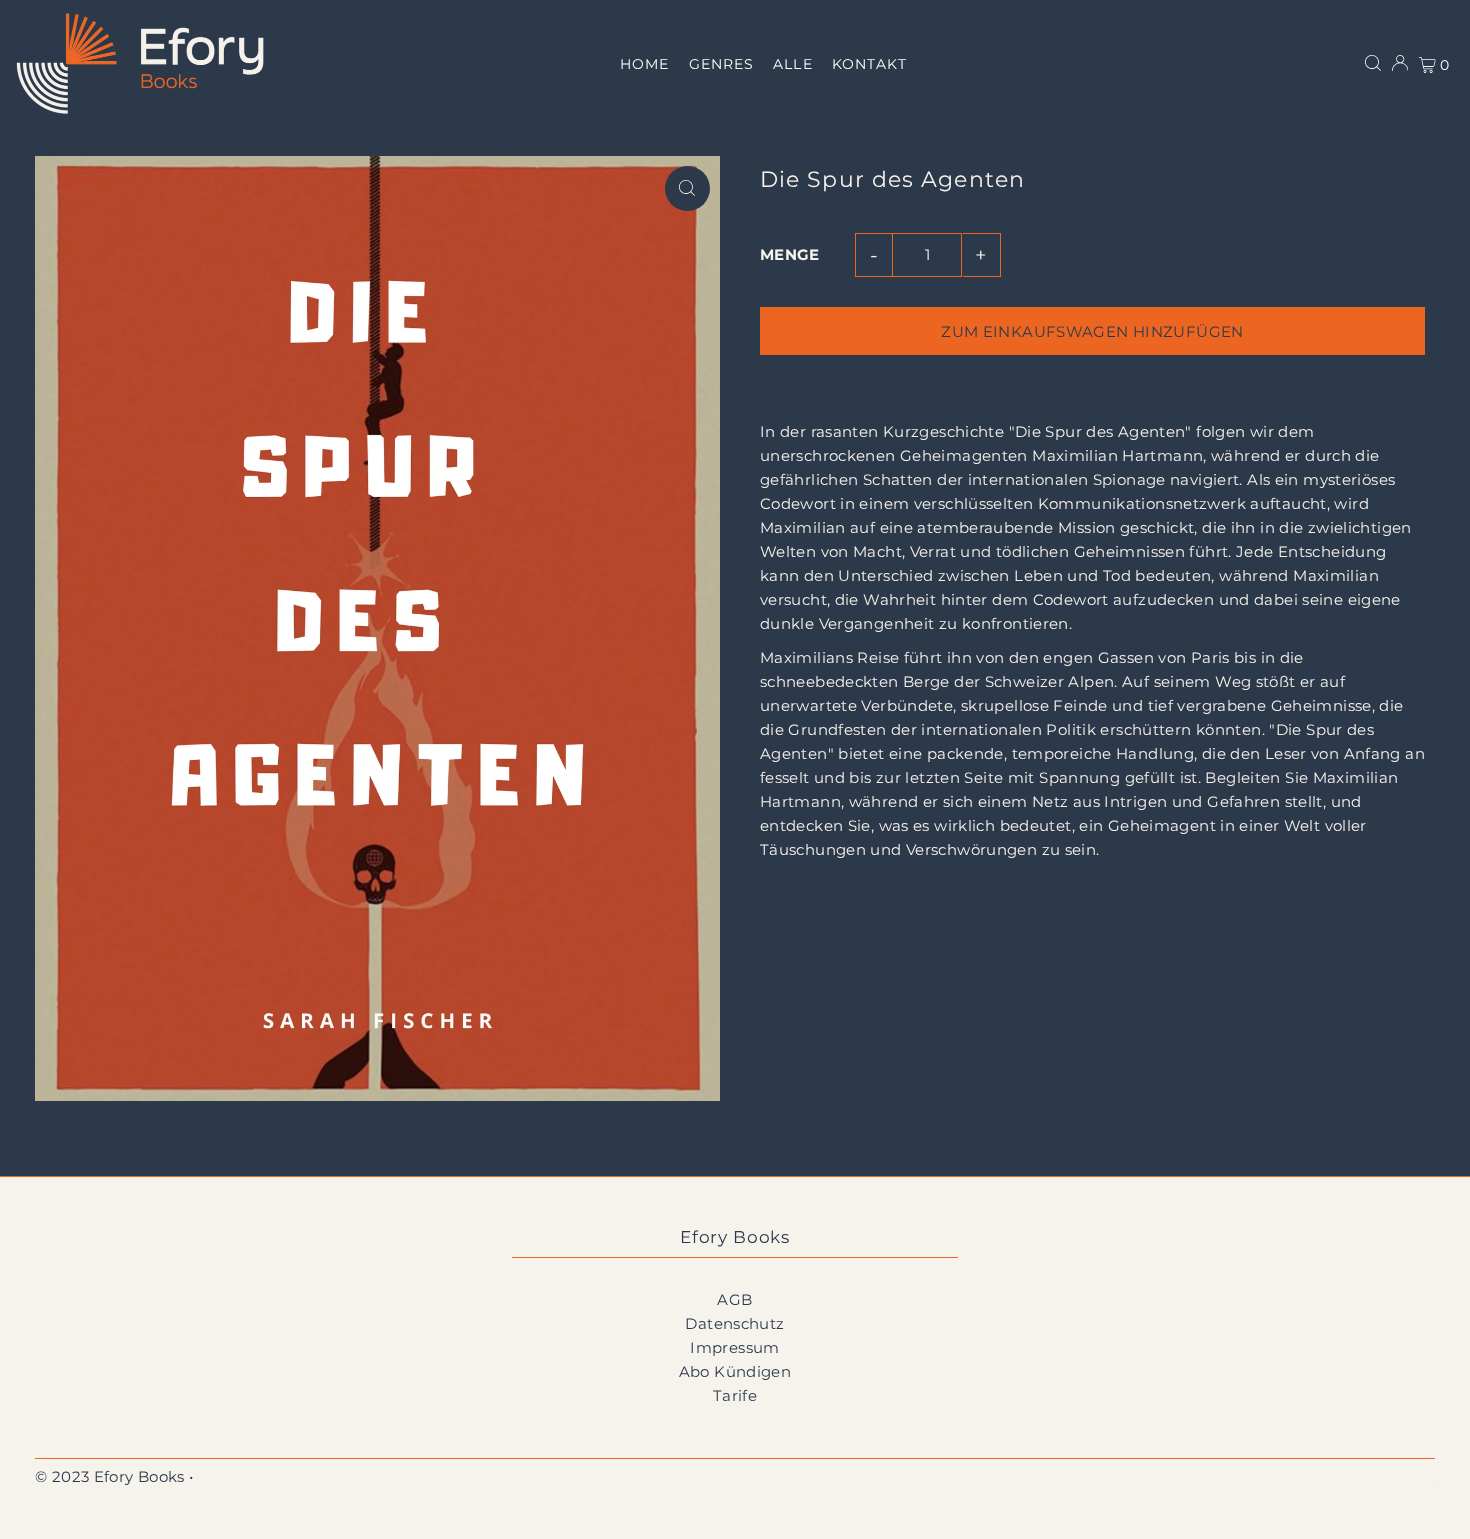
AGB (734, 1299)
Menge (790, 254)
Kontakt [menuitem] (869, 64)
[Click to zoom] (687, 188)
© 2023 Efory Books (110, 1476)
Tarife (735, 1395)
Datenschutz (734, 1323)
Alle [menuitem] (792, 64)
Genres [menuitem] (721, 64)
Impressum (734, 1347)
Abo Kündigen (735, 1371)
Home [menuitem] (644, 64)
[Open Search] (1373, 63)
